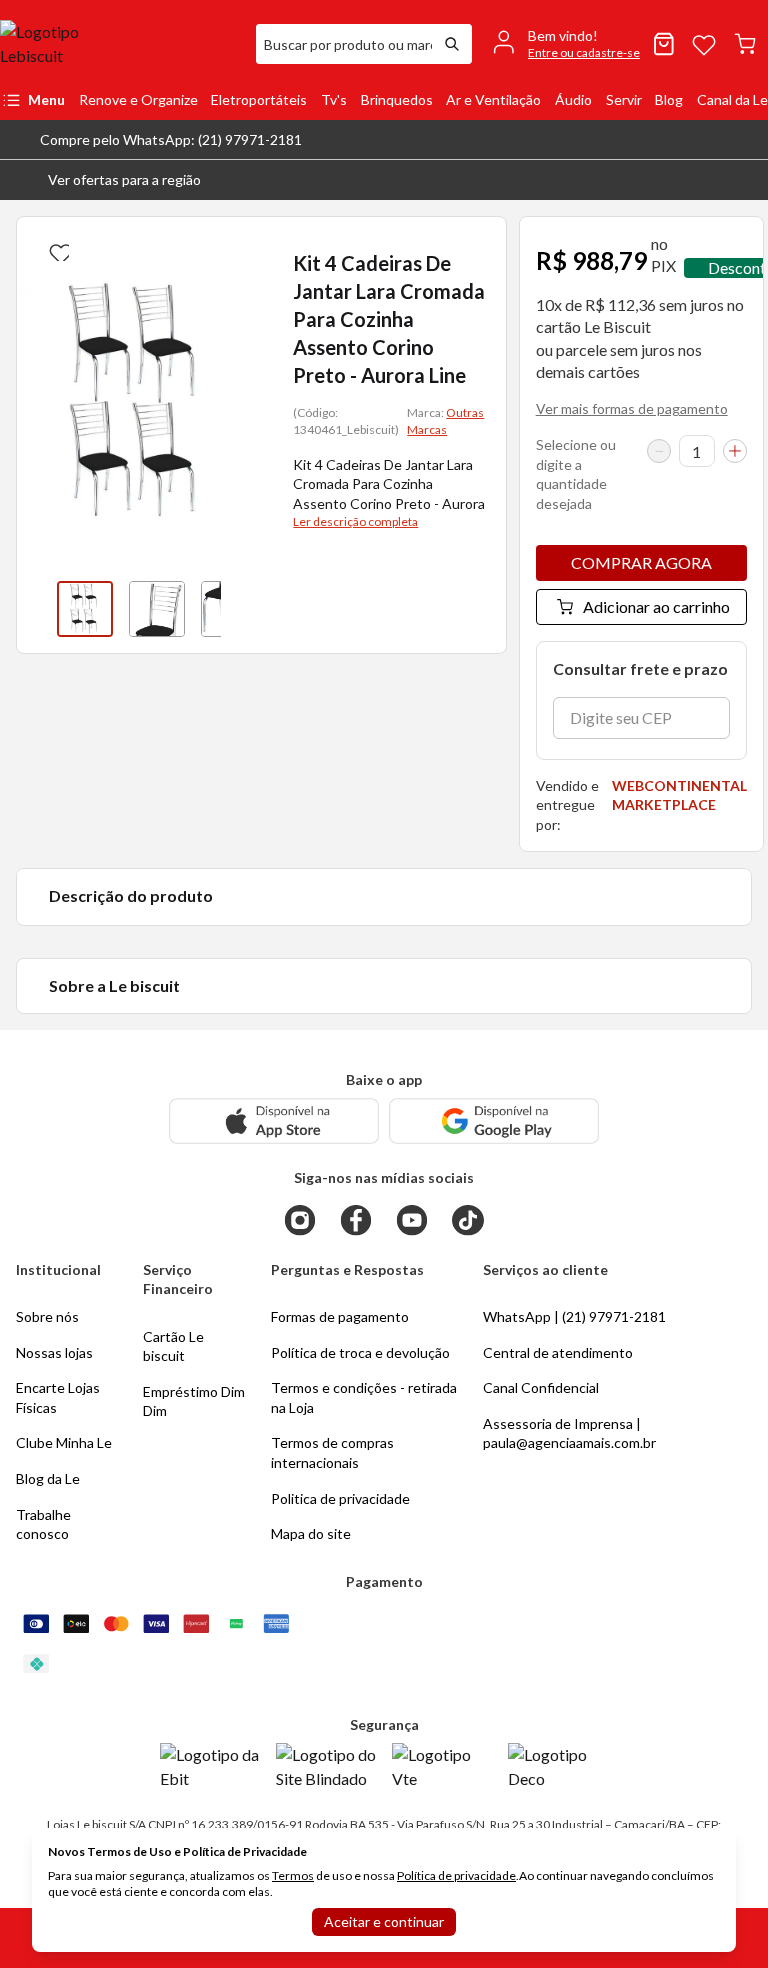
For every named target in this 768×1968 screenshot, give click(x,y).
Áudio (573, 99)
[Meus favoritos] (704, 44)
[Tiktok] (468, 1220)
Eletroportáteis (259, 99)
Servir (624, 99)
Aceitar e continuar (384, 1921)
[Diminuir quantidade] (659, 451)
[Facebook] (356, 1220)
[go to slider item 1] (157, 609)
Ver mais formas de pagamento (632, 408)
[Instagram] (300, 1220)
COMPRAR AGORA (641, 562)
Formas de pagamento (340, 1316)
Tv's (334, 99)
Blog (669, 99)
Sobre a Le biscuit (114, 985)
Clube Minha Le (64, 1442)
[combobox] (344, 44)
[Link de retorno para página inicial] (120, 44)
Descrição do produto (131, 895)
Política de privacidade (456, 1875)
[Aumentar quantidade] (735, 451)
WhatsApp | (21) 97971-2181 (574, 1316)
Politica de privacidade (340, 1498)
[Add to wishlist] (57, 249)
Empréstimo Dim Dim (194, 1401)
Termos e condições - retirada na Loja (364, 1397)
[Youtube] (412, 1220)
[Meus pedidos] (664, 44)
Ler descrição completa (355, 521)
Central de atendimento (558, 1352)
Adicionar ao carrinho (656, 606)
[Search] (452, 44)
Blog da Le (48, 1478)
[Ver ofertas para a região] (744, 180)
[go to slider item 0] (85, 609)
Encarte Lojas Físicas (58, 1397)
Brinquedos (397, 99)
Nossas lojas (54, 1352)
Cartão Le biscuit (173, 1346)
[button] (108, 180)
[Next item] (241, 609)
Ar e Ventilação (493, 99)
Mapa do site (311, 1533)
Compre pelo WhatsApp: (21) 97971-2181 (171, 139)
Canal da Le (732, 99)
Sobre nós (47, 1316)
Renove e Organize (138, 99)
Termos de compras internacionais (332, 1452)
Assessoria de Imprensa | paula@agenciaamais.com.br (569, 1433)
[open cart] (745, 44)
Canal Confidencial (541, 1387)
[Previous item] (37, 609)
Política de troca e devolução (360, 1352)
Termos (293, 1875)
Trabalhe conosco (43, 1524)
